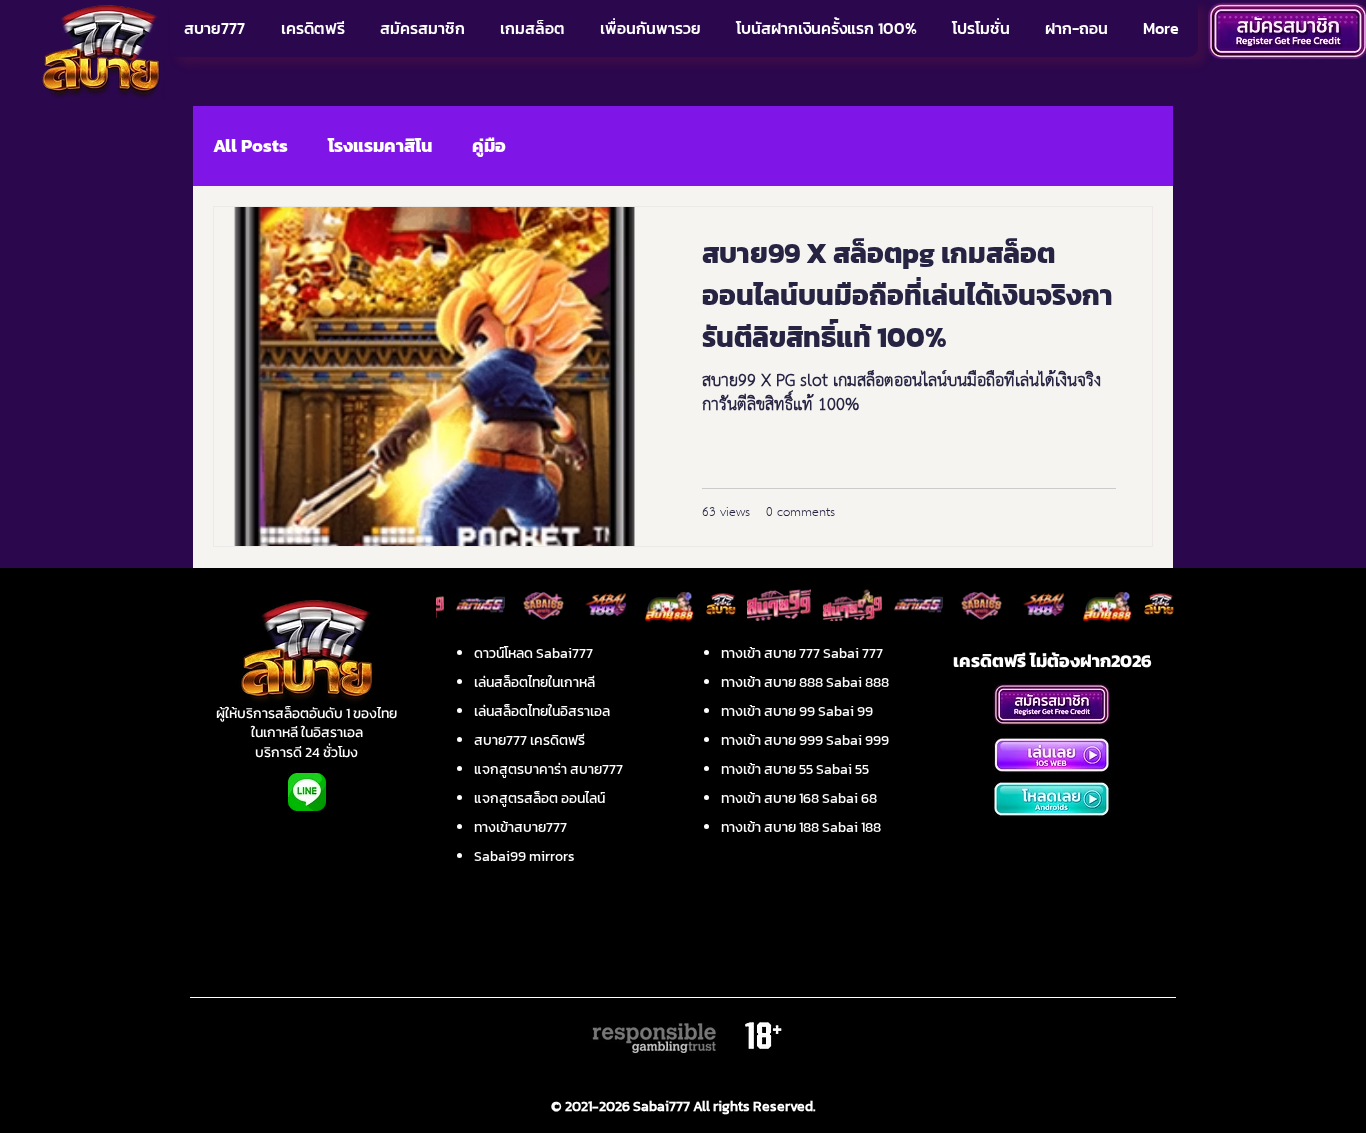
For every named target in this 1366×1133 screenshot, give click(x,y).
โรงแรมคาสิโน (380, 146)
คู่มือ (489, 146)
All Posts (250, 146)
